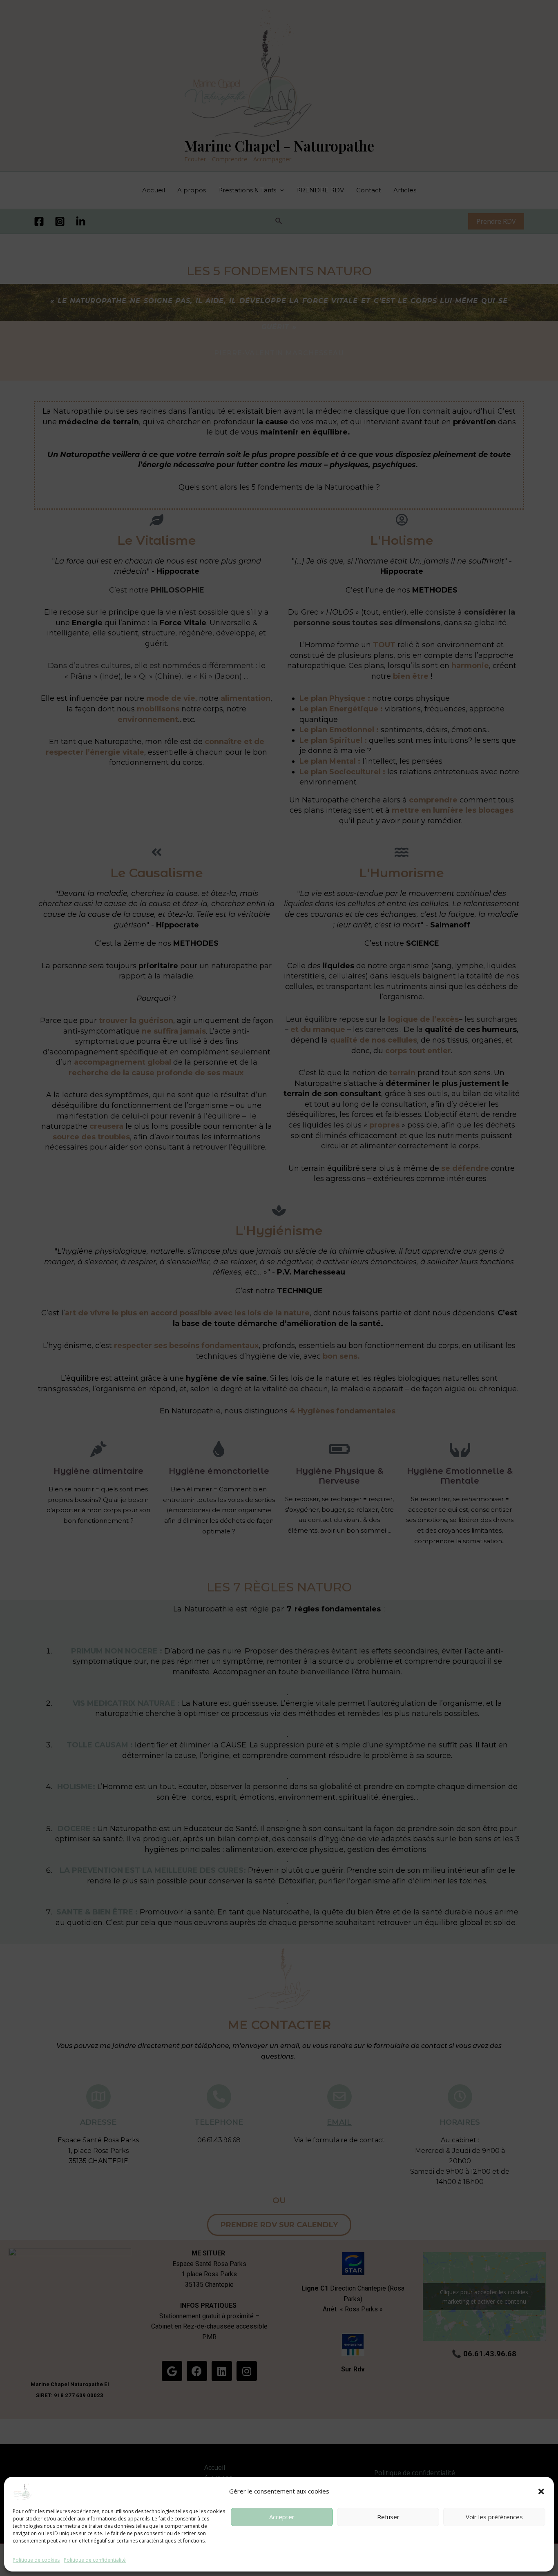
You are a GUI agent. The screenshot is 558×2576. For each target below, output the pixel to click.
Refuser (388, 2517)
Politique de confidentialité (95, 2560)
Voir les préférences (494, 2517)
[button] (541, 2491)
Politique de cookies (36, 2560)
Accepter (282, 2517)
